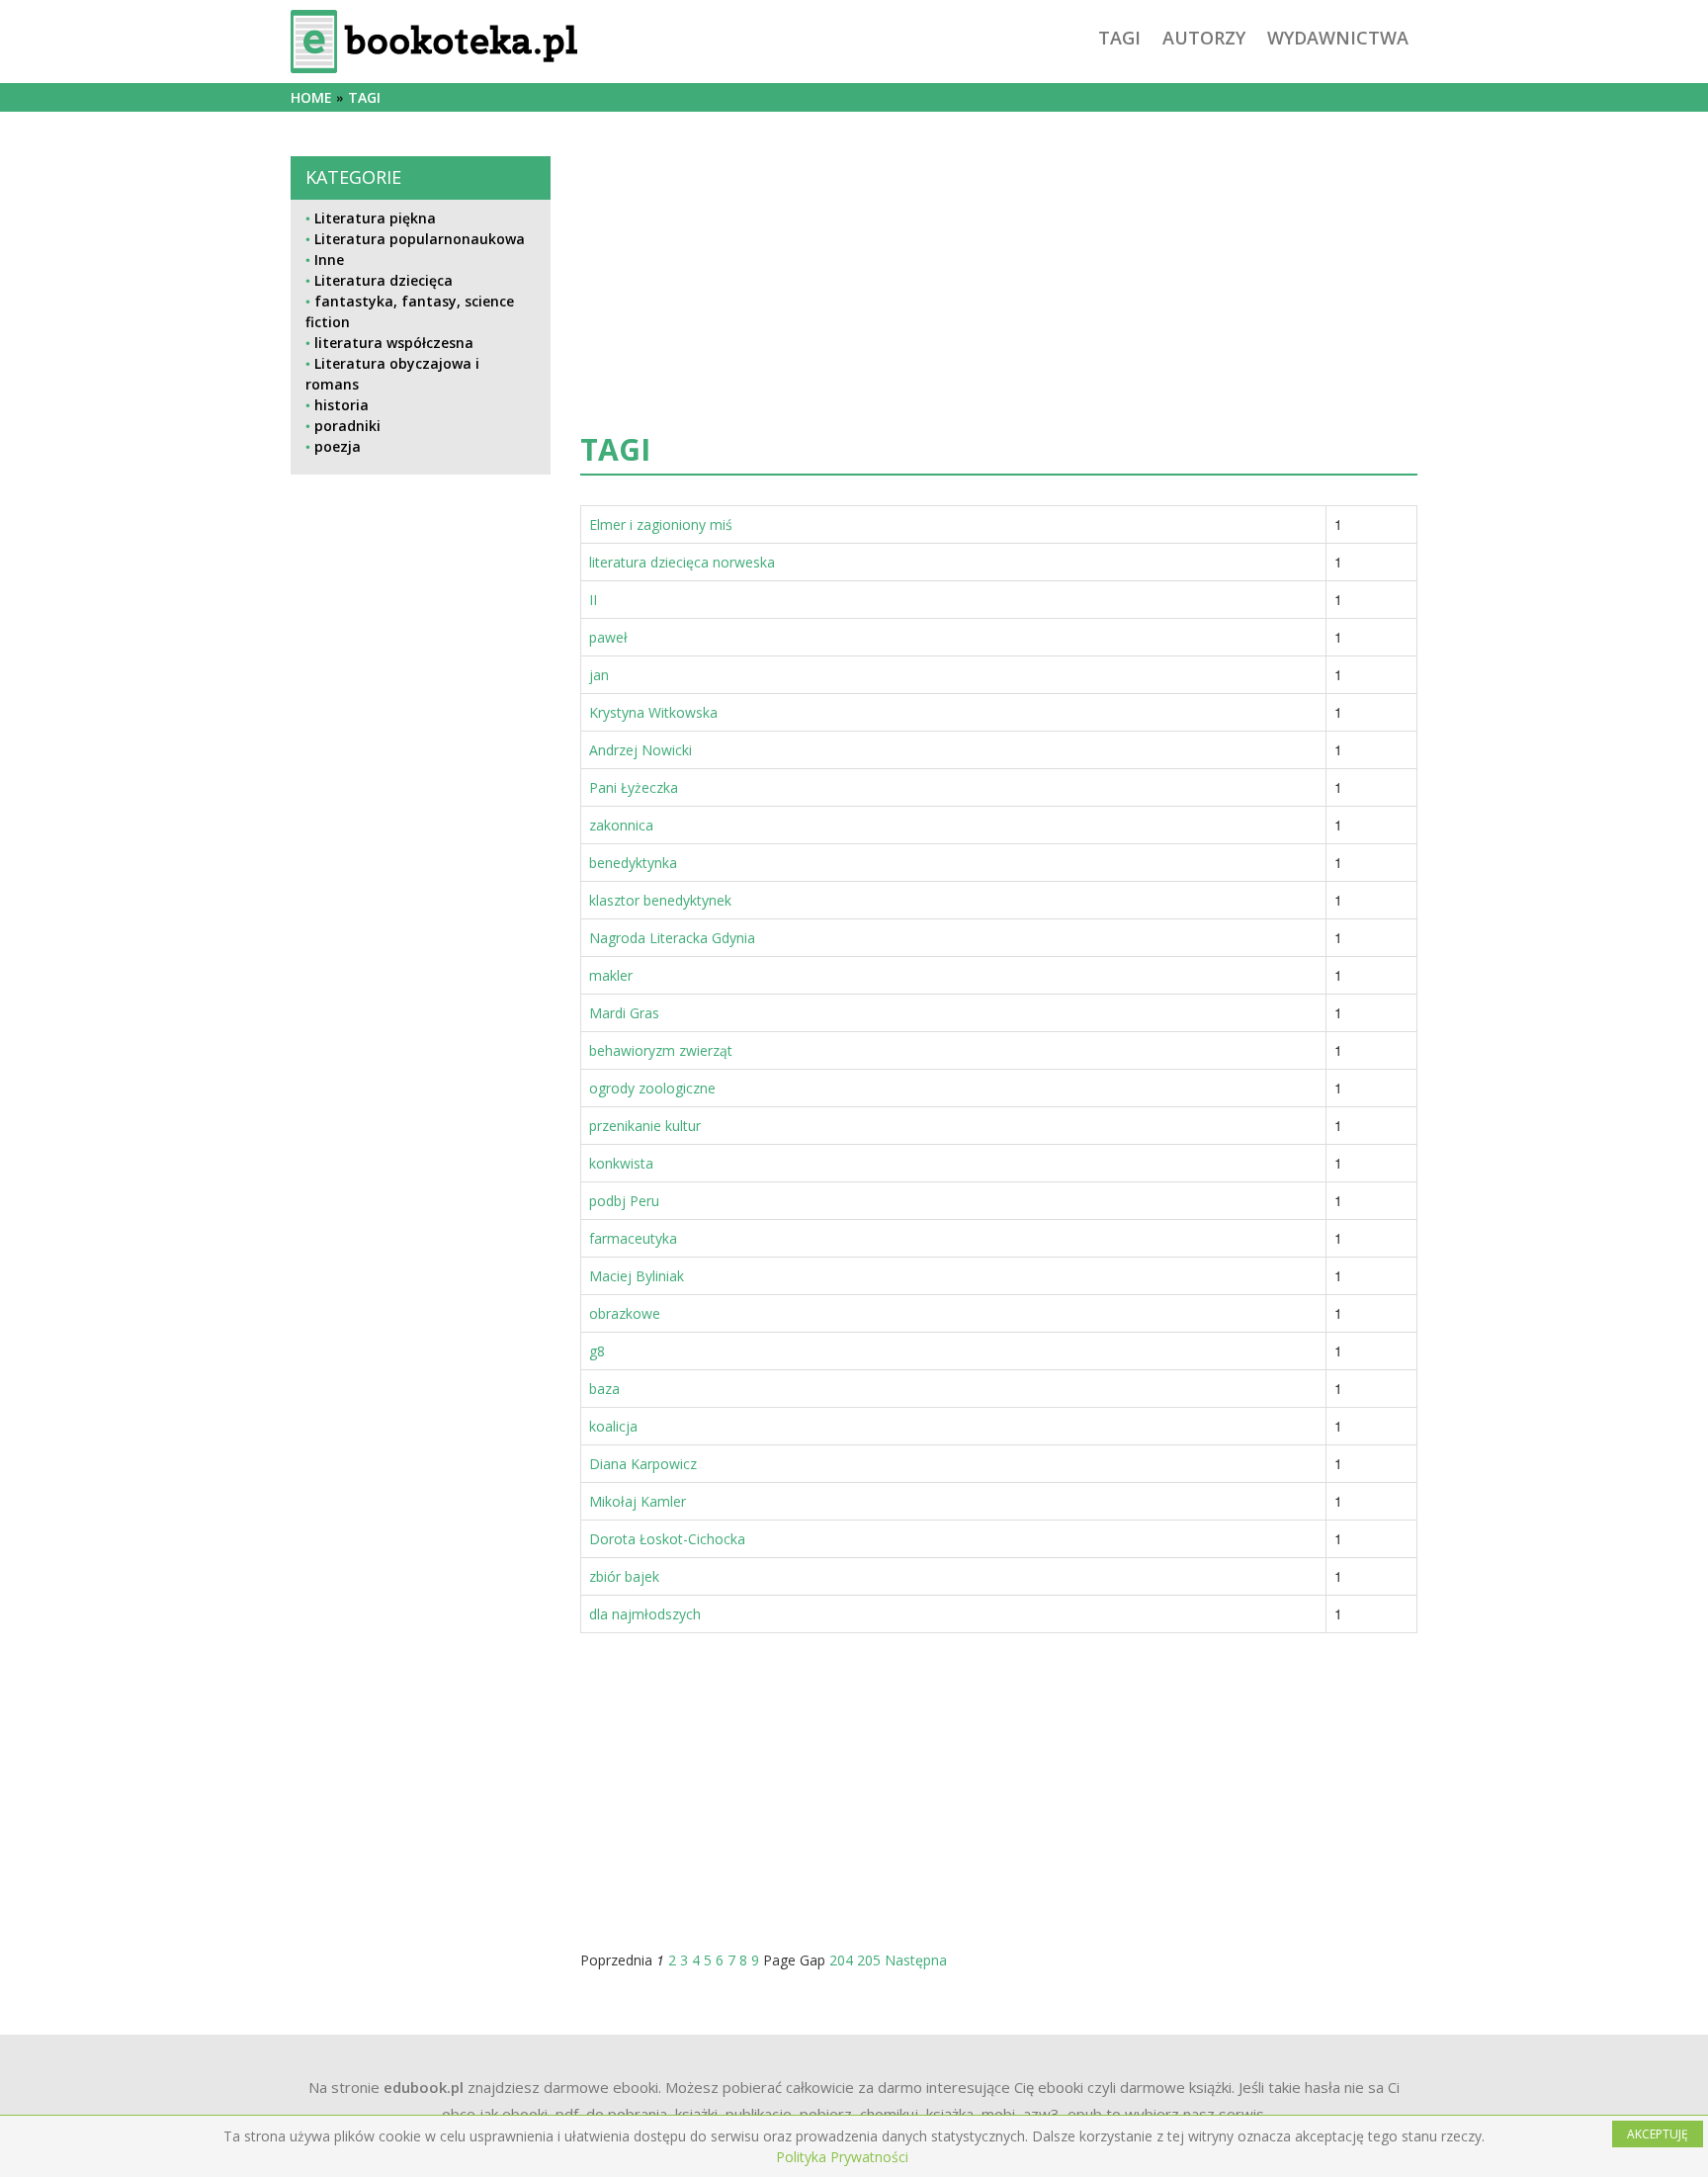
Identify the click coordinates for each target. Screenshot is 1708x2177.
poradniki (347, 426)
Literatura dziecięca (384, 280)
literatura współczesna (394, 343)
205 (869, 1960)
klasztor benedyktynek (660, 900)
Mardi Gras (624, 1013)
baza (604, 1389)
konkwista (621, 1163)
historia (342, 405)
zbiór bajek (624, 1576)
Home (311, 97)
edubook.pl (424, 2087)
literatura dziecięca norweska (682, 562)
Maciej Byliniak (637, 1276)
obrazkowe (625, 1313)
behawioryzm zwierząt (661, 1050)
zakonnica (621, 825)
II (593, 600)
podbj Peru (624, 1201)
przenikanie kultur (645, 1126)
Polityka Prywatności (842, 2157)
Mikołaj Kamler (638, 1501)
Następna (916, 1960)
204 (841, 1960)
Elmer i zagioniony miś (661, 524)
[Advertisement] (421, 1148)
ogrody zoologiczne (652, 1088)
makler (611, 975)
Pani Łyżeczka (634, 787)
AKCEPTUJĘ (1658, 2134)
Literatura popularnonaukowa (420, 239)
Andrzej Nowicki (640, 750)
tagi (1119, 38)
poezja (338, 446)
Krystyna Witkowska (653, 712)
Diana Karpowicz (643, 1464)
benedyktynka (633, 863)
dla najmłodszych (645, 1614)
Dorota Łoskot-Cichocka (667, 1539)
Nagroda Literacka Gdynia (672, 938)
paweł (608, 637)
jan (599, 675)
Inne (329, 260)
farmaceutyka (633, 1238)
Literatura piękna (375, 218)
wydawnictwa (1338, 38)
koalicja (613, 1426)
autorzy (1204, 38)
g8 (597, 1351)
